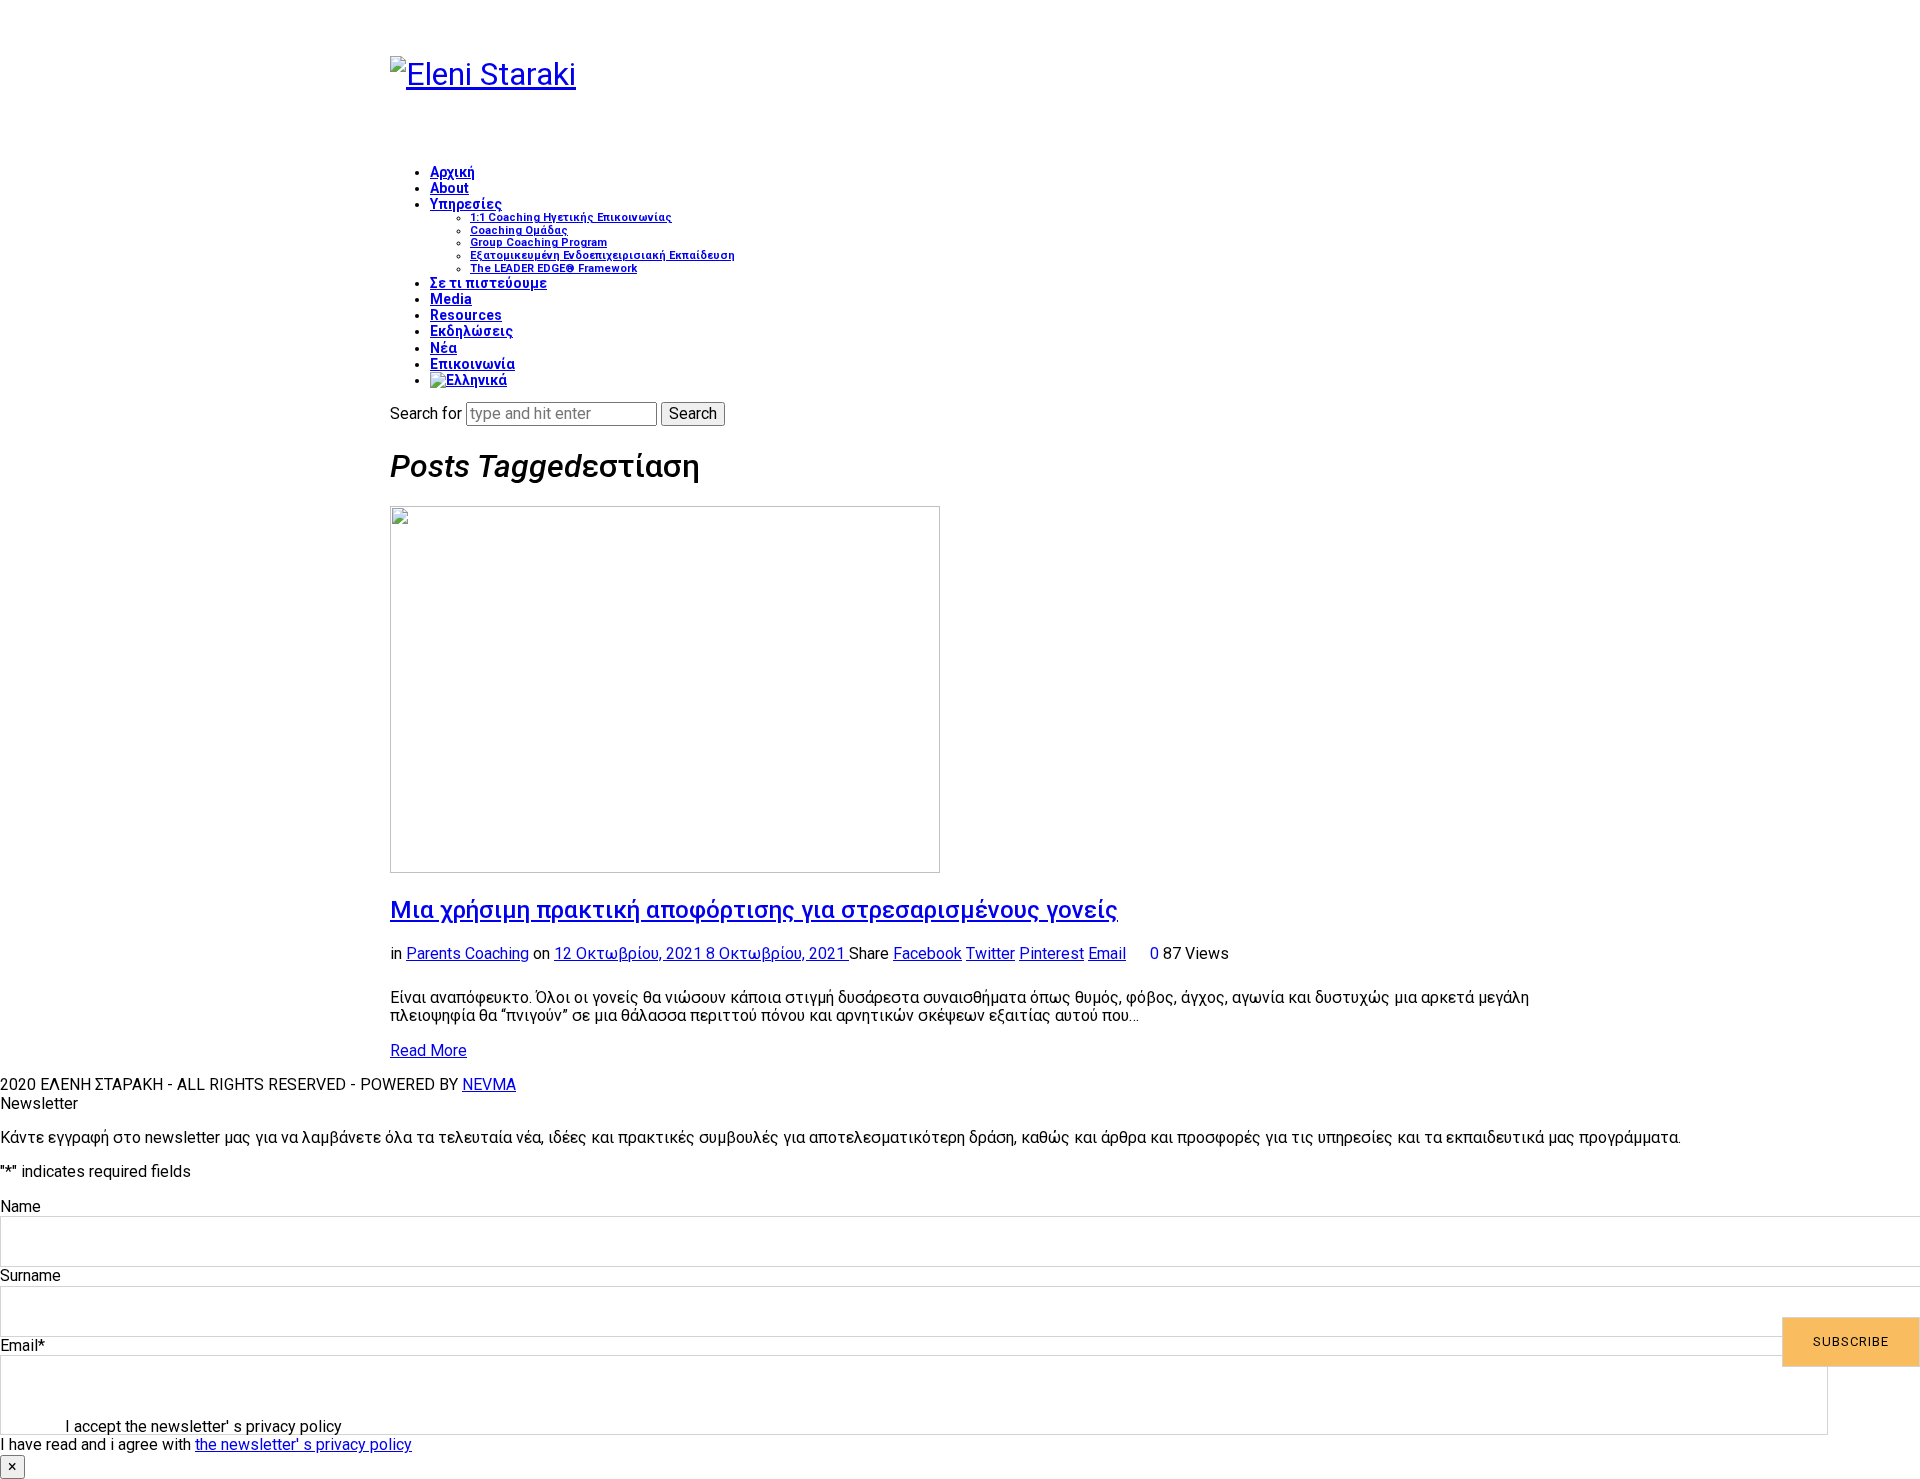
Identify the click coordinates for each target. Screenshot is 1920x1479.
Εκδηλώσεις (471, 331)
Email (1107, 953)
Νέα (443, 348)
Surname (30, 1275)
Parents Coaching (467, 953)
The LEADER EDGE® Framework (553, 268)
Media (451, 299)
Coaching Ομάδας (519, 230)
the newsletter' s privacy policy (303, 1444)
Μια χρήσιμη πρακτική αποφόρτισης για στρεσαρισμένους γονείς (754, 910)
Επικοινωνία (472, 364)
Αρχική (452, 172)
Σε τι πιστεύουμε (488, 283)
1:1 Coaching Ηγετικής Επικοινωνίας (571, 217)
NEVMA (489, 1084)
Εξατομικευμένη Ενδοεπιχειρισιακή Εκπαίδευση (602, 255)
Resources (466, 315)
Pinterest (1051, 953)
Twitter (990, 953)
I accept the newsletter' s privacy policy (203, 1426)
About (449, 188)
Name (20, 1206)
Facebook (927, 953)
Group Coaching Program (538, 242)
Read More (428, 1050)
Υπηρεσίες (466, 204)
